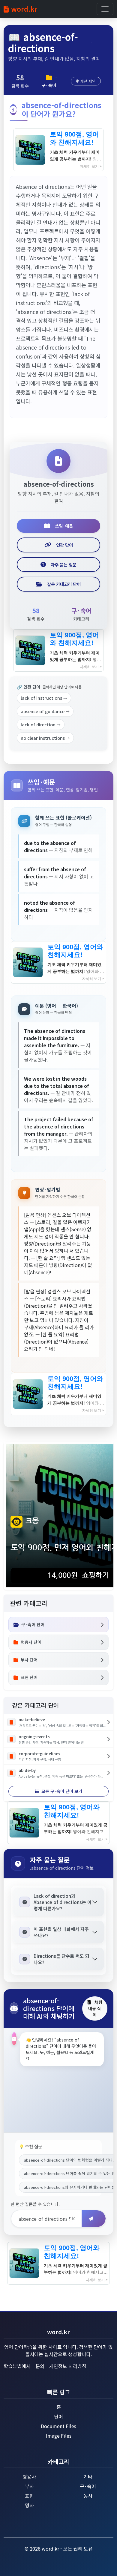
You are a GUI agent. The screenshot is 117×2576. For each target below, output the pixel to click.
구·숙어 (88, 2486)
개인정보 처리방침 (68, 2366)
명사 (29, 2505)
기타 (88, 2477)
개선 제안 (88, 81)
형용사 (29, 2477)
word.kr (24, 9)
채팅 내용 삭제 (95, 2008)
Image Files (59, 2436)
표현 (29, 2496)
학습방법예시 (17, 2366)
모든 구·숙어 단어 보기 (61, 1791)
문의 (40, 2366)
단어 (58, 2416)
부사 (29, 2486)
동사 (88, 2496)
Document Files (58, 2426)
